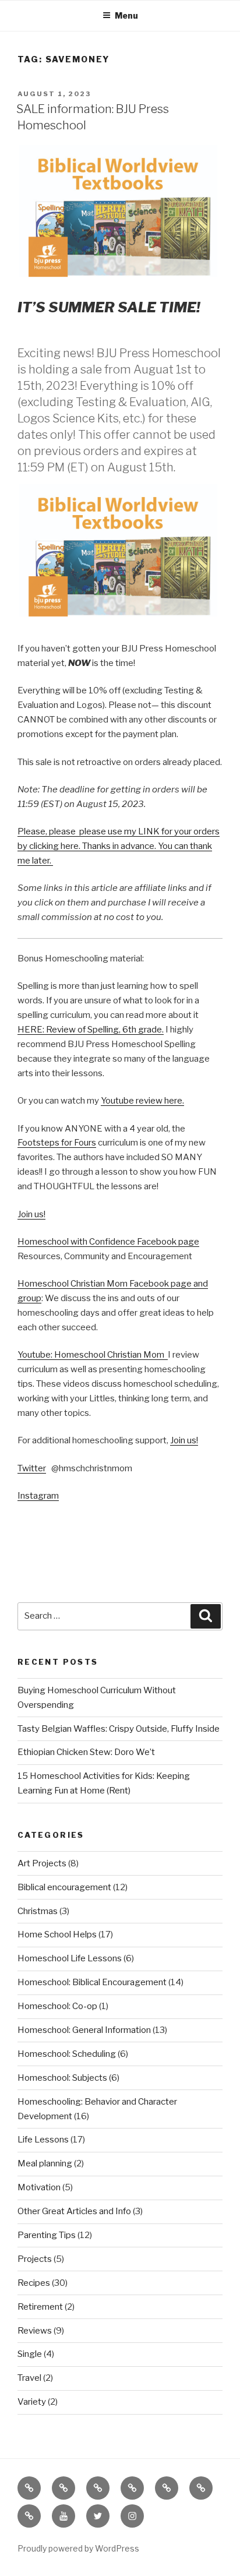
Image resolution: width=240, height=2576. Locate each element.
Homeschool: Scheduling (67, 2054)
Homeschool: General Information (84, 2030)
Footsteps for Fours (57, 1143)
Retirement (40, 2307)
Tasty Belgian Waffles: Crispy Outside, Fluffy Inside (119, 1729)
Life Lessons (43, 2140)
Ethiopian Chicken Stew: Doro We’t (86, 1752)
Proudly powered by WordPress (78, 2548)
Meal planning (45, 2163)
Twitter (32, 1468)
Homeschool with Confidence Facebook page (108, 1242)
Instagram (38, 1496)
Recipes (34, 2283)
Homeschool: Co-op (57, 2006)
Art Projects (42, 1863)
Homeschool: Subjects (62, 2078)
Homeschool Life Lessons (70, 1958)
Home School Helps (57, 1934)
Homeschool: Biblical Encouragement (92, 1982)
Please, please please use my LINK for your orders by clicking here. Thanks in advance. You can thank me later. (119, 846)
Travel (29, 2378)
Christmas (38, 1911)
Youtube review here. (142, 1101)
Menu (126, 15)
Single (30, 2354)
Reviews (35, 2331)
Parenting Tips (47, 2235)
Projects (35, 2259)
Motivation (39, 2187)
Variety (32, 2402)
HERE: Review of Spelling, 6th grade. (91, 1030)
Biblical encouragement (64, 1887)
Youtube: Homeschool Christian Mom (93, 1355)
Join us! (31, 1214)
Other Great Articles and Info (74, 2211)
